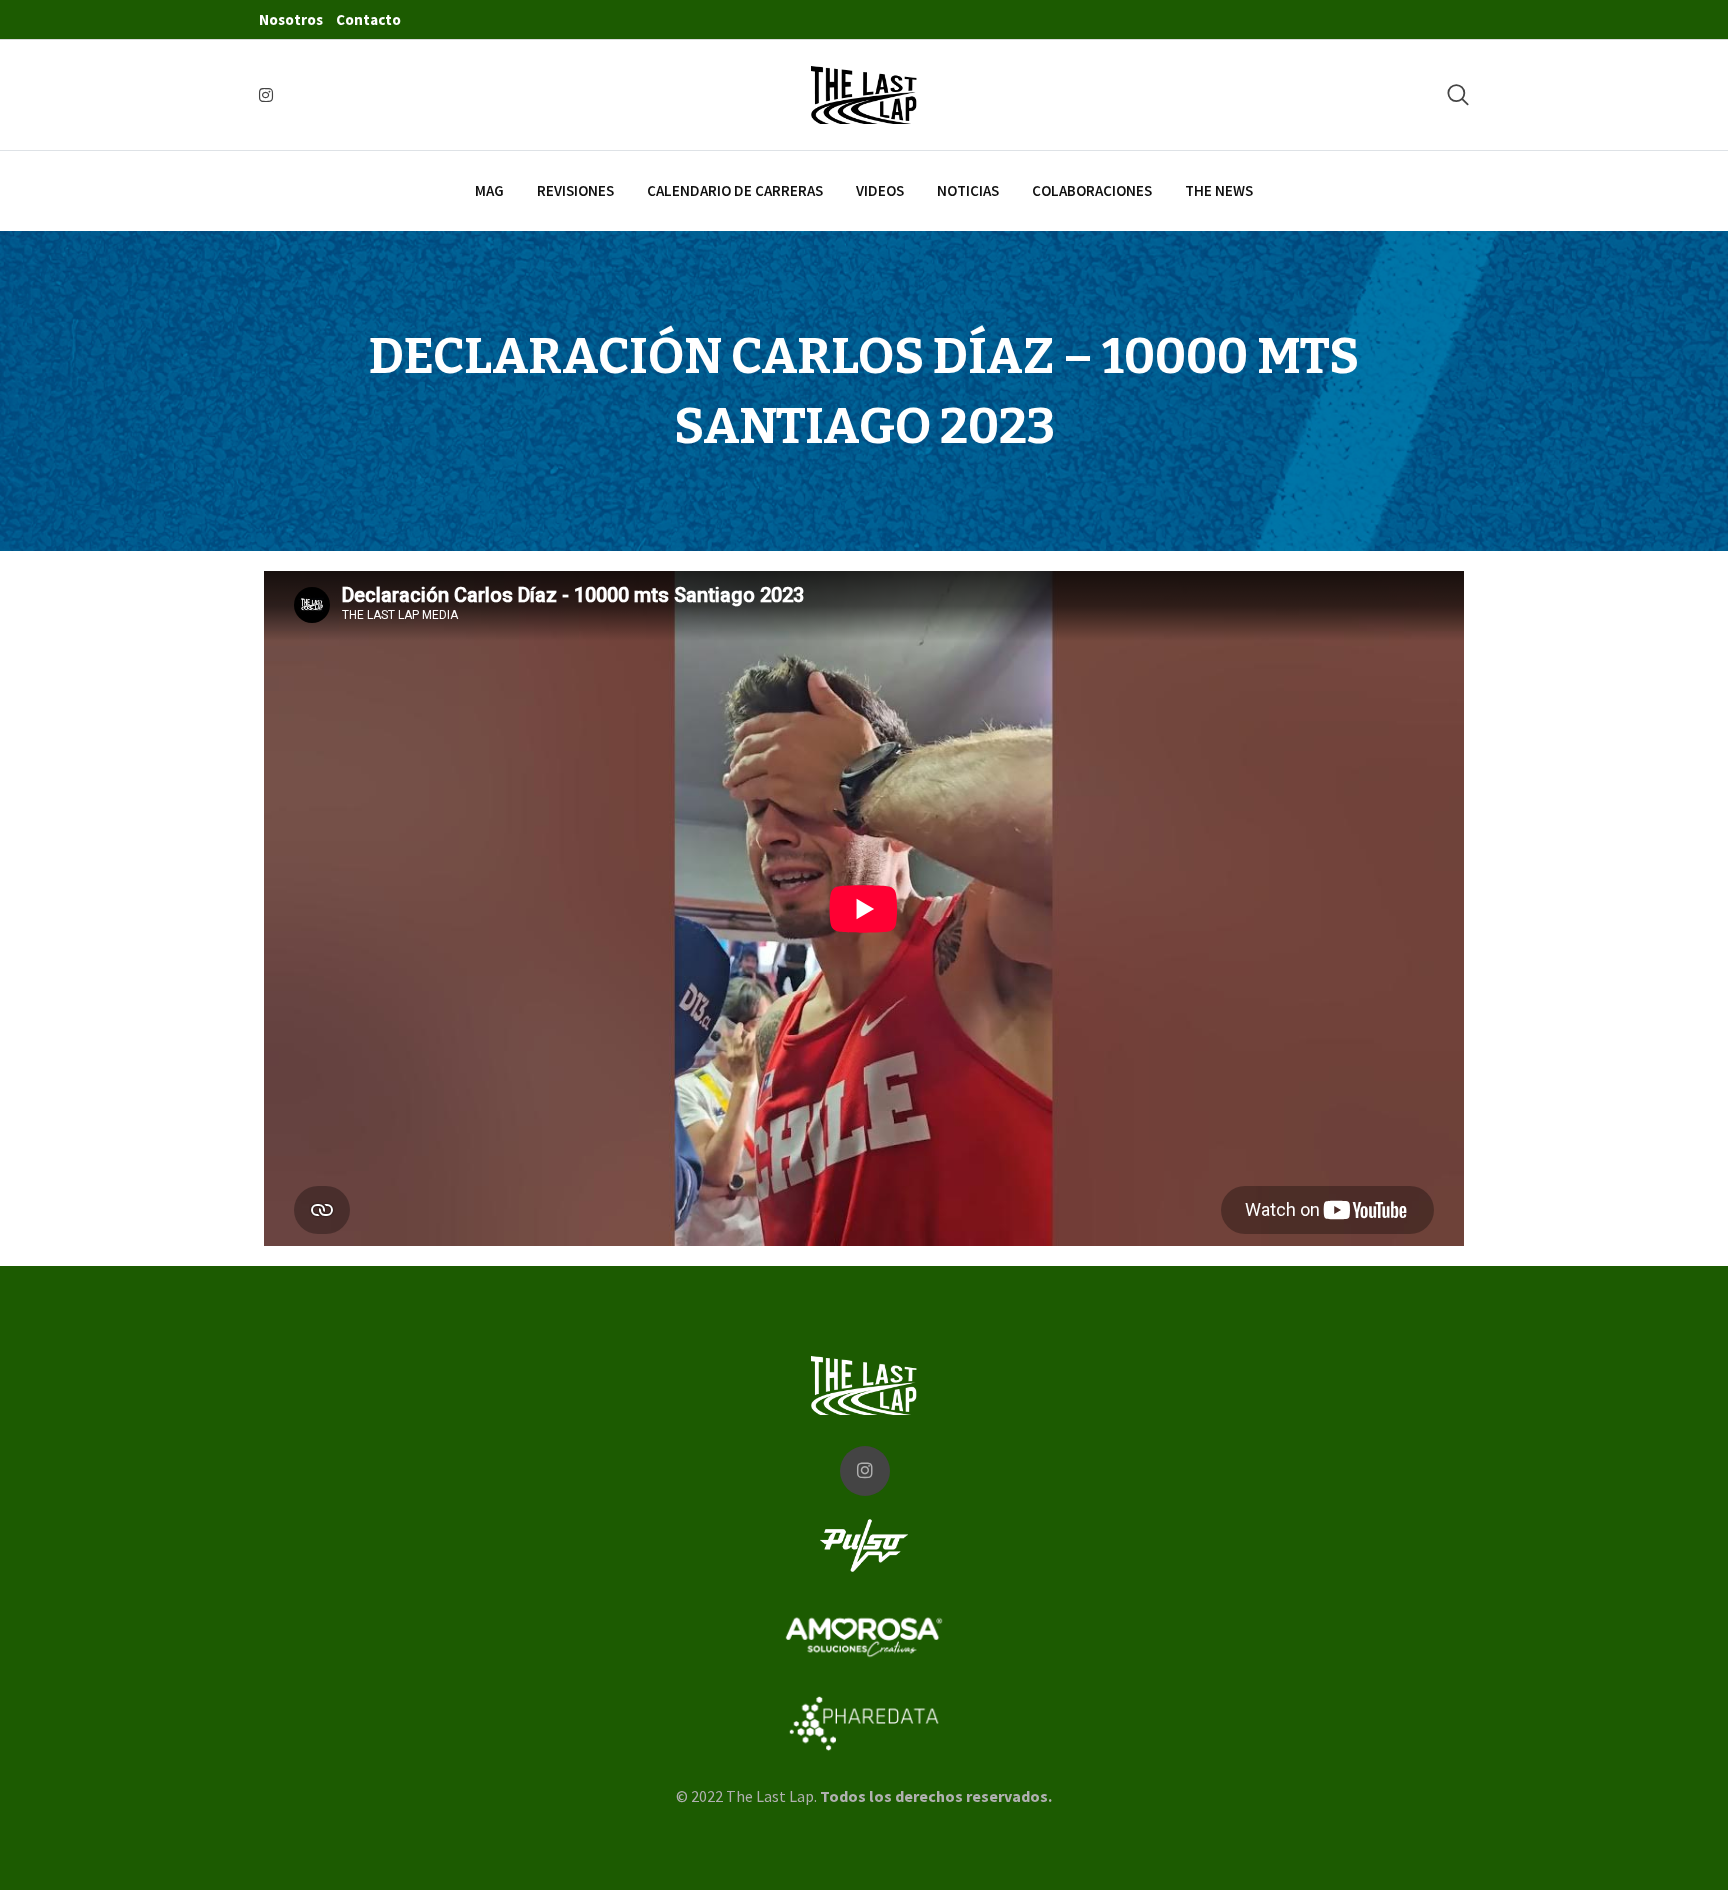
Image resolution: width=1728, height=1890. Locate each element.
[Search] (1458, 94)
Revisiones (575, 190)
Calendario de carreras (735, 190)
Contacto (368, 19)
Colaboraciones (1092, 190)
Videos (880, 190)
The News (1219, 190)
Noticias (968, 190)
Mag (489, 190)
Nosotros (291, 19)
